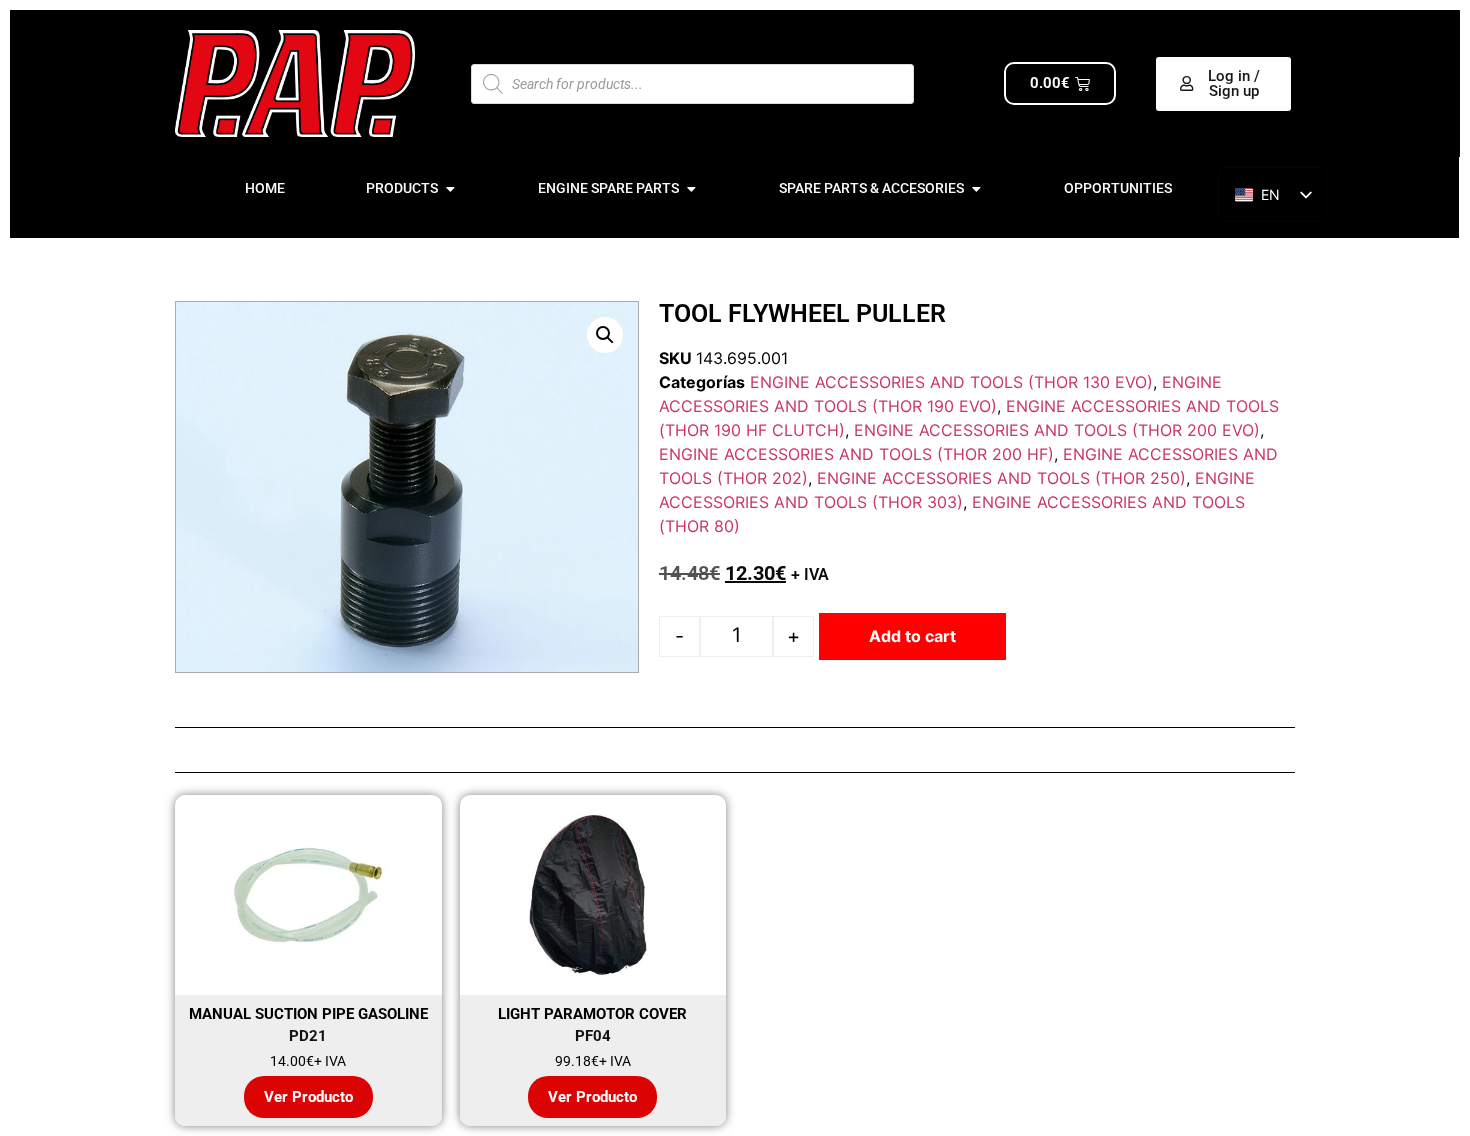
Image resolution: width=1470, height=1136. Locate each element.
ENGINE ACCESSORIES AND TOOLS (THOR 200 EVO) (1057, 430)
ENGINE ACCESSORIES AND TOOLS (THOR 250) (1001, 478)
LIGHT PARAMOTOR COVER (592, 1014)
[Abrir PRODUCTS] (450, 188)
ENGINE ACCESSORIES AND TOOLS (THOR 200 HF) (856, 454)
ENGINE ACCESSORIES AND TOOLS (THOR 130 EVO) (951, 382)
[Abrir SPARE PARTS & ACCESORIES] (976, 188)
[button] (605, 335)
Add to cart (912, 636)
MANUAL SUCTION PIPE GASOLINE (308, 1014)
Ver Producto (308, 1097)
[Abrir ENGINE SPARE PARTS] (691, 188)
